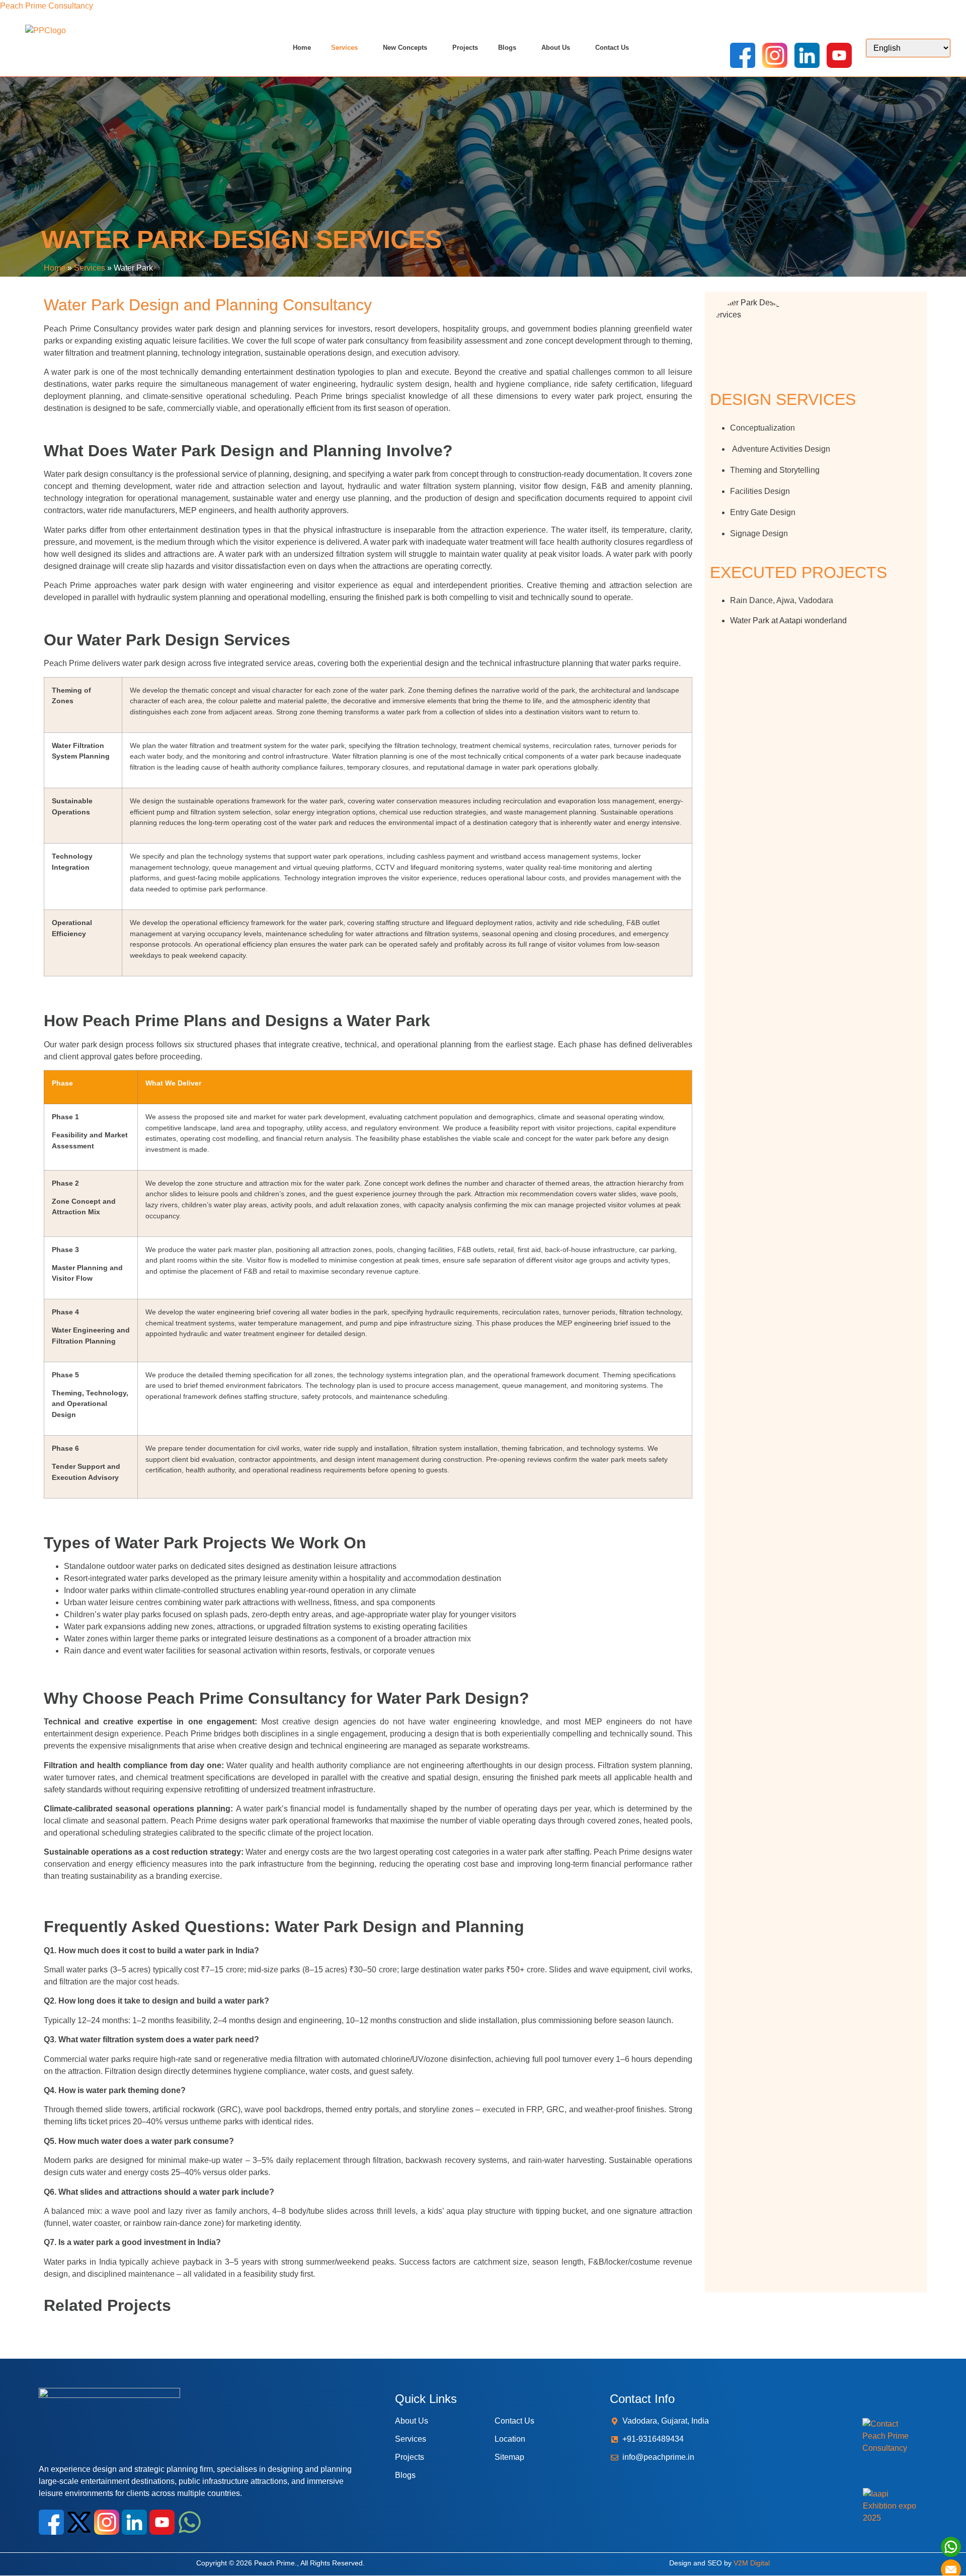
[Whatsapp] (190, 2522)
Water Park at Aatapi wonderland (789, 620)
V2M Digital (752, 2563)
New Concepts (405, 48)
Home (302, 48)
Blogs (507, 48)
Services (344, 48)
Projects (465, 48)
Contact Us (612, 48)
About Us (556, 48)
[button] (347, 48)
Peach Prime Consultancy (47, 6)
